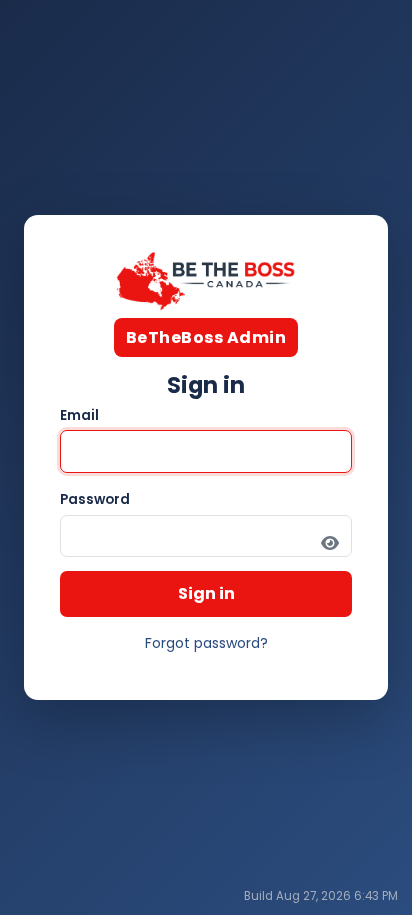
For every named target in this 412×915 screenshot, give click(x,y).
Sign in (206, 593)
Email (79, 415)
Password (95, 499)
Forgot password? (206, 643)
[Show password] (330, 543)
